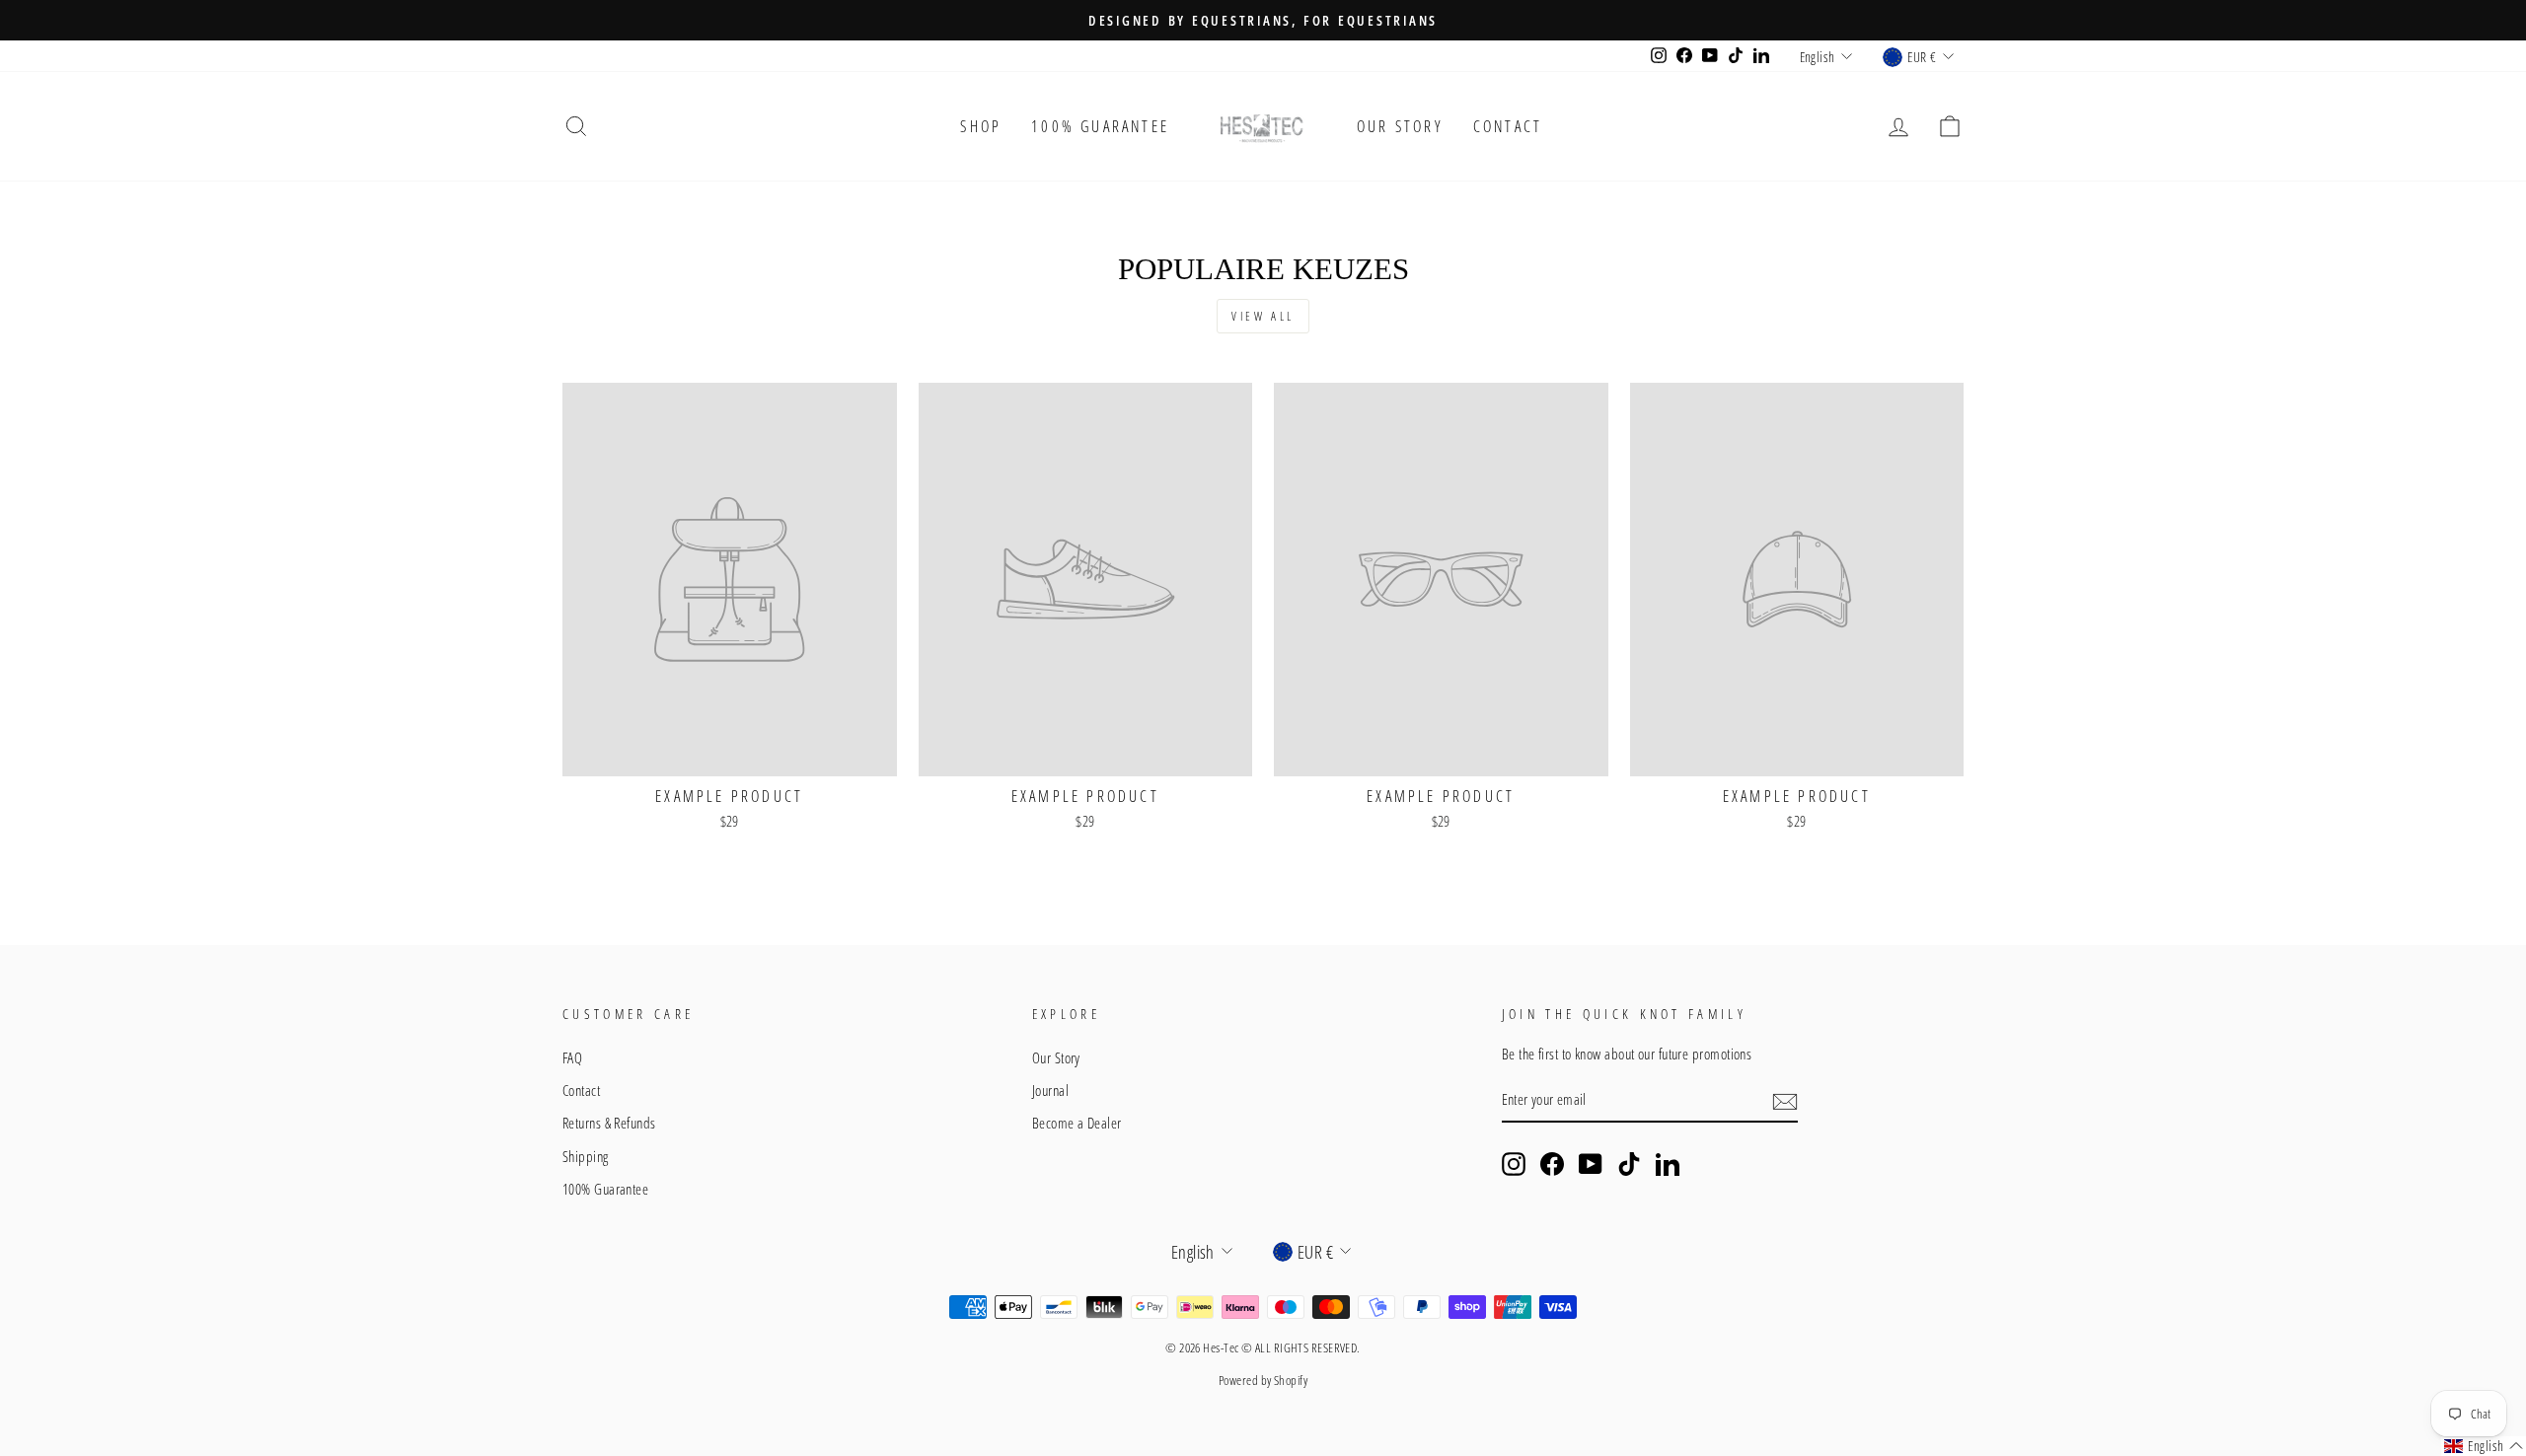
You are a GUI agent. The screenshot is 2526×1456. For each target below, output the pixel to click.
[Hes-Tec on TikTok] (1629, 1164)
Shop (981, 126)
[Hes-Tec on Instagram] (1514, 1164)
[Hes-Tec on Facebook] (1552, 1164)
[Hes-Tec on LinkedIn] (1668, 1164)
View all (1263, 316)
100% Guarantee (1100, 126)
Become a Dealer (1077, 1123)
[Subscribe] (1785, 1101)
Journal (1050, 1090)
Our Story (1400, 126)
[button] (2484, 1446)
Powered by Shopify (1263, 1381)
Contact (1508, 126)
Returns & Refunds (609, 1123)
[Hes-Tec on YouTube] (1591, 1164)
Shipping (586, 1156)
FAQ (572, 1057)
